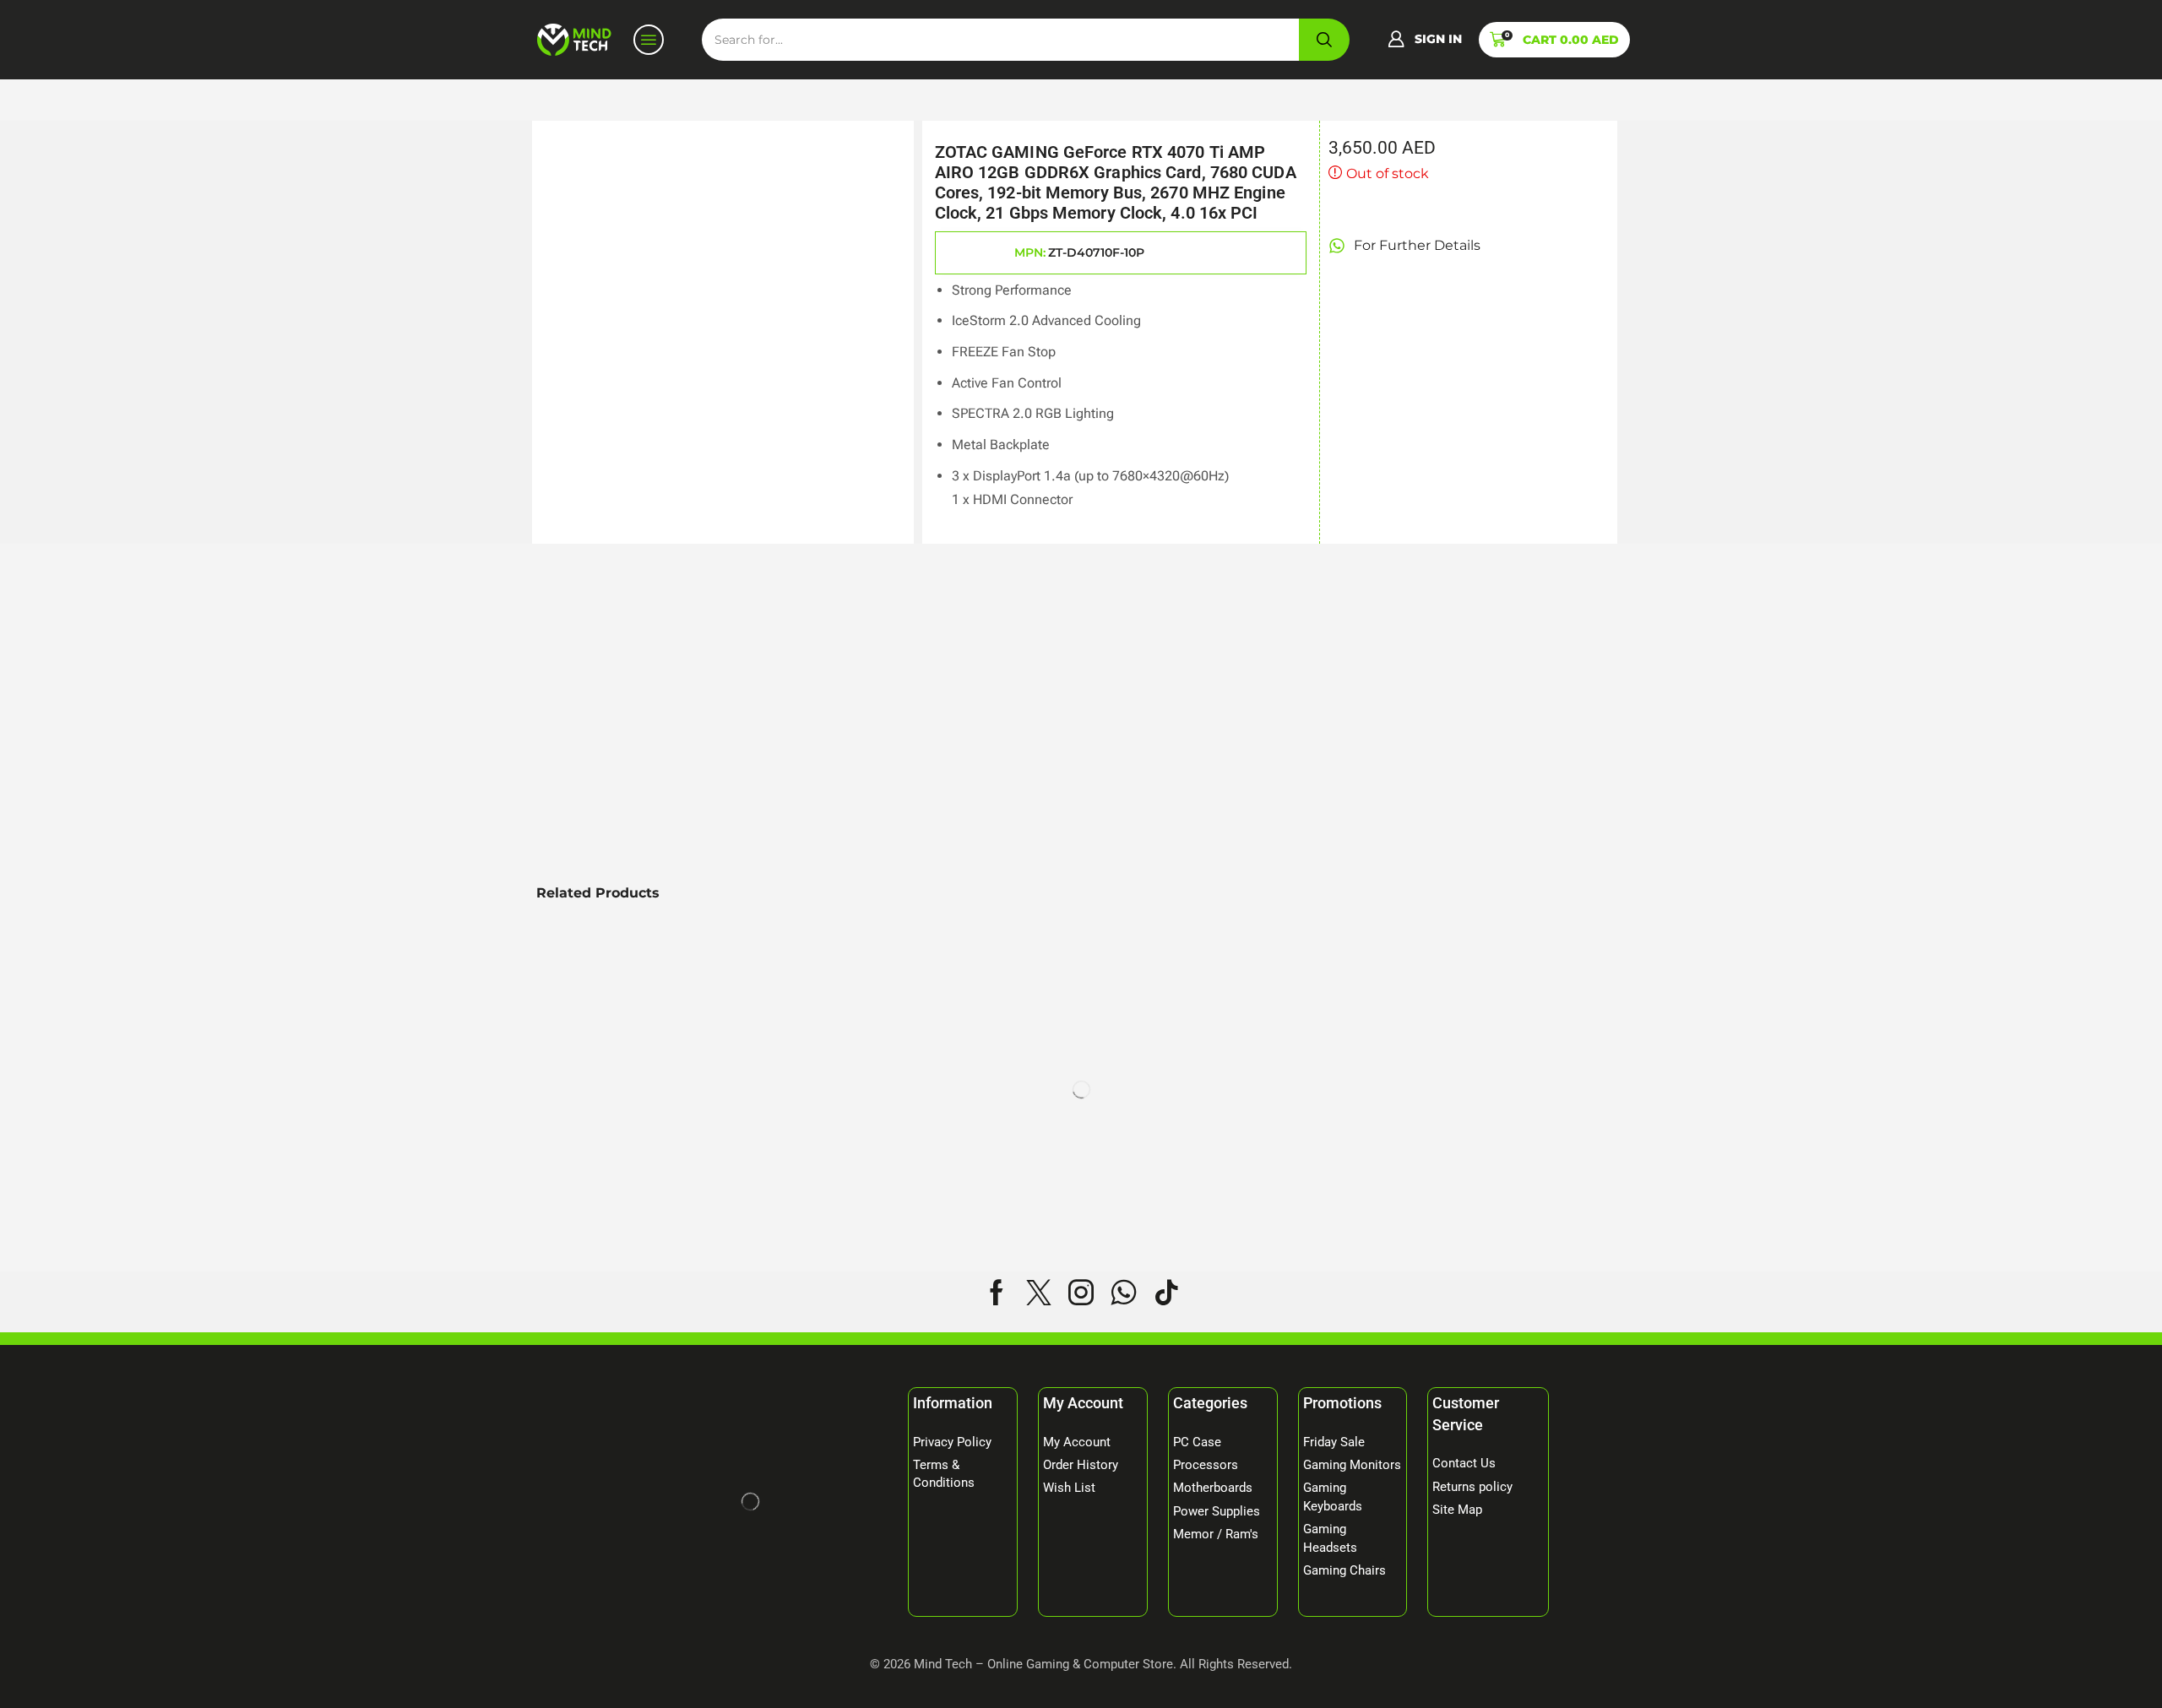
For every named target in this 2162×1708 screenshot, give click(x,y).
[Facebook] (997, 1293)
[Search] (1324, 40)
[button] (1425, 40)
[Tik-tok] (1166, 1293)
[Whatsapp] (1124, 1293)
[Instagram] (1081, 1293)
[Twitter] (1039, 1293)
